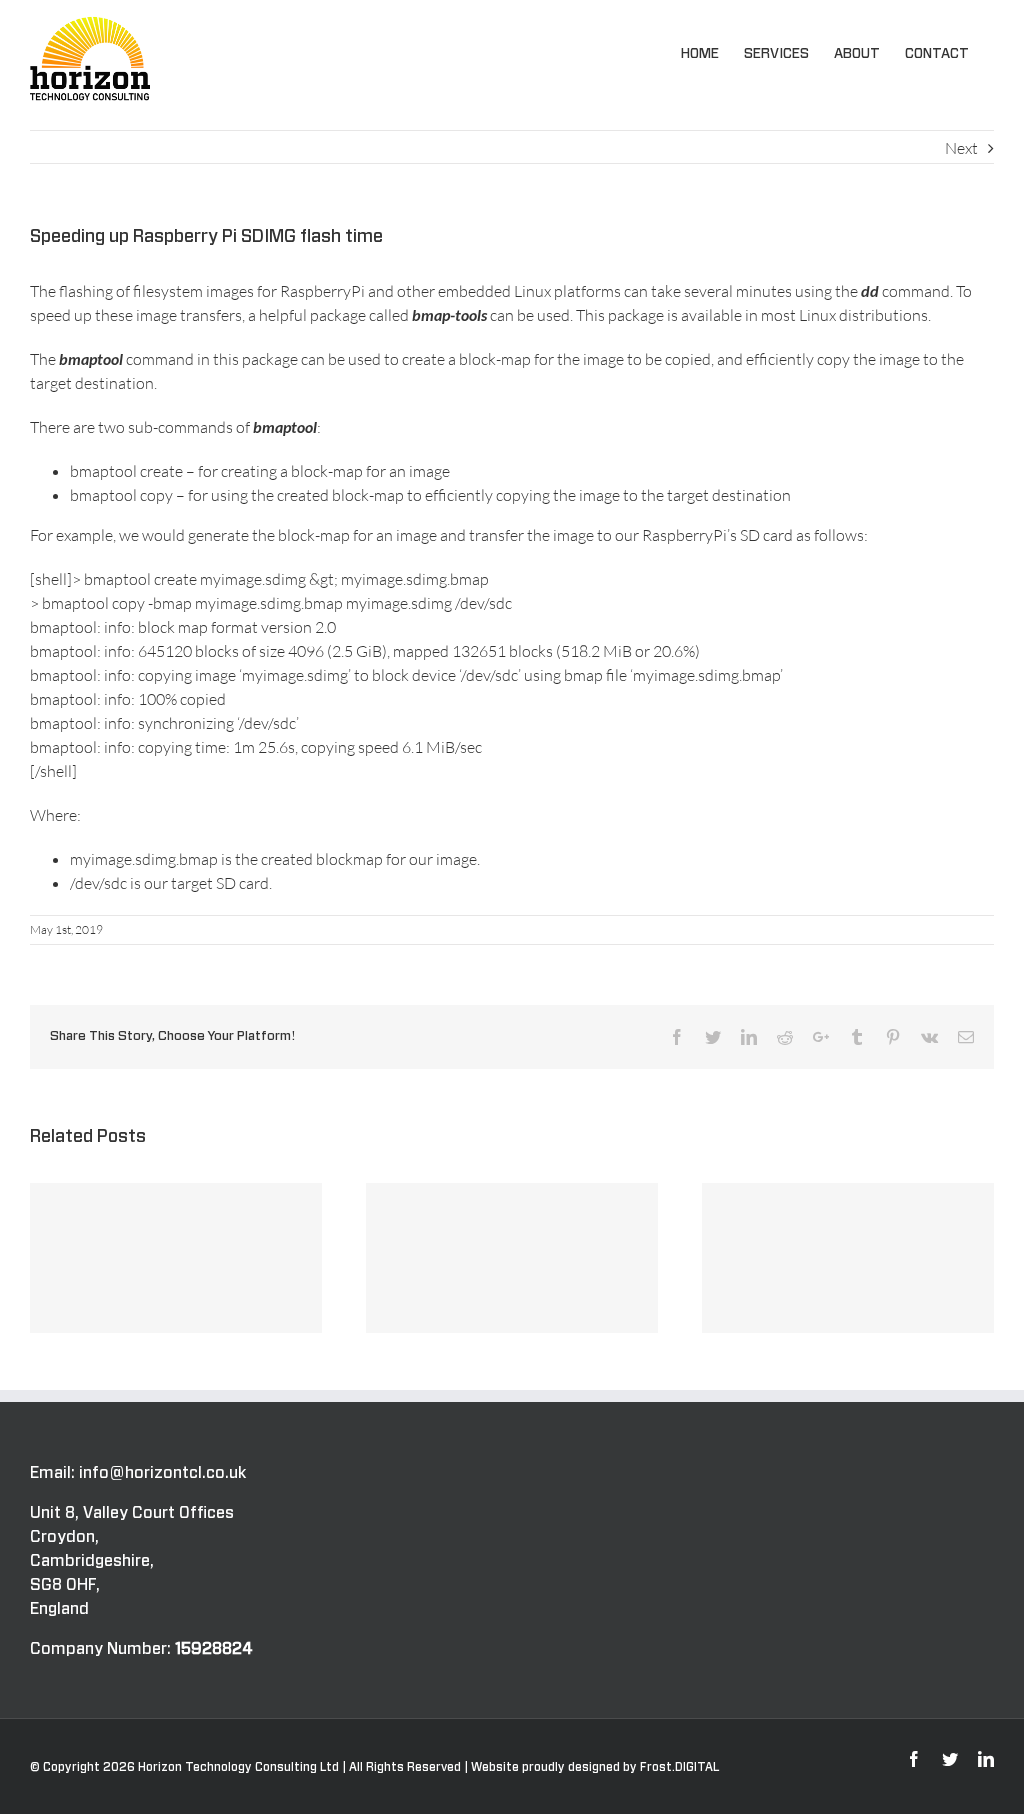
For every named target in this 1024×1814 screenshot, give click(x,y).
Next (961, 148)
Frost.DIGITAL (679, 1767)
